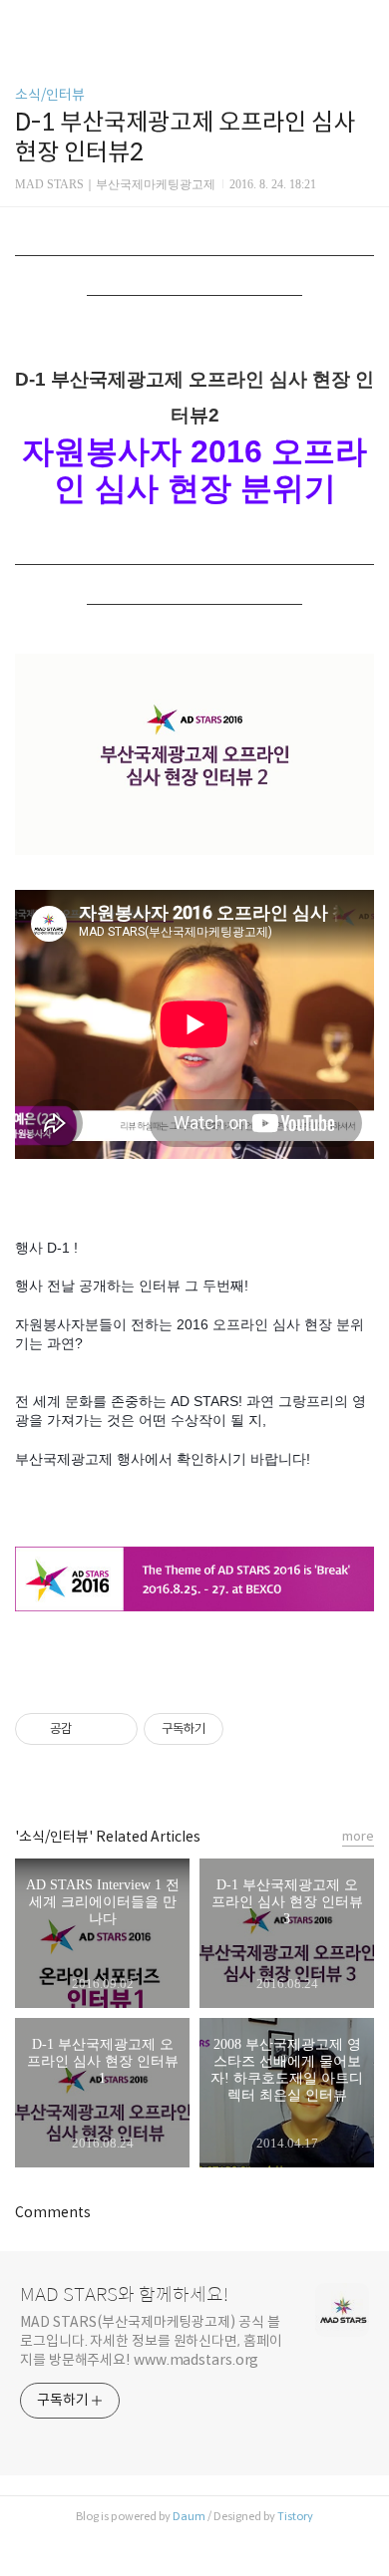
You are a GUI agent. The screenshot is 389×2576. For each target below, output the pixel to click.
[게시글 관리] (115, 1729)
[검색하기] (364, 22)
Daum (189, 2516)
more (358, 1836)
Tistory (295, 2516)
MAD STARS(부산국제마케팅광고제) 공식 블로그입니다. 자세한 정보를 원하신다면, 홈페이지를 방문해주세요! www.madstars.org (151, 2341)
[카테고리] (24, 22)
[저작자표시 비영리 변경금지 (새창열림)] (250, 1729)
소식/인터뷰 (50, 95)
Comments (53, 2212)
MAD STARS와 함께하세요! (124, 2295)
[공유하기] (90, 1729)
